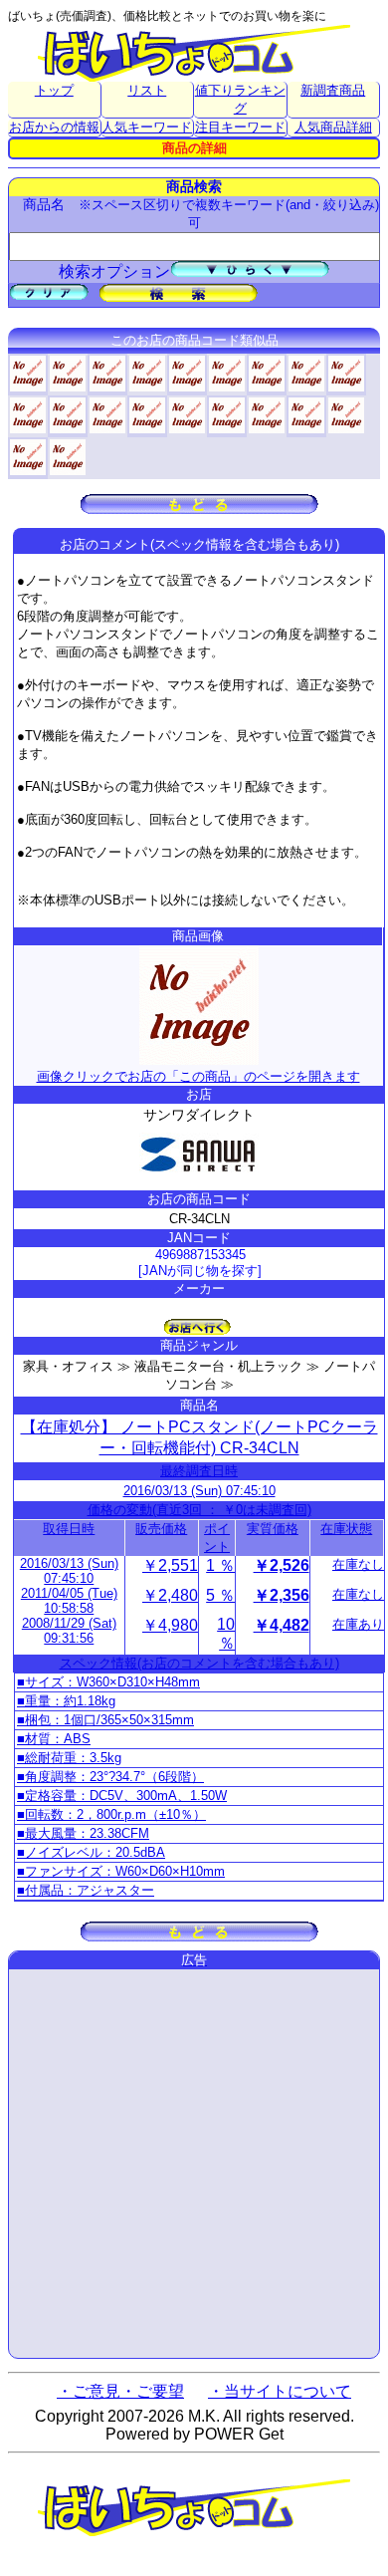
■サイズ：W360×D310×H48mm (108, 1682)
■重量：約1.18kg (66, 1701)
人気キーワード (147, 127)
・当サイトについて (280, 2391)
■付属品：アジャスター (86, 1890)
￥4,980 (170, 1625)
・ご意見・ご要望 (120, 2391)
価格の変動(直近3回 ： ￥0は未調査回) (199, 1510)
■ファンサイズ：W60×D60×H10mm (121, 1871)
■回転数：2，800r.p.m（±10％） (111, 1814)
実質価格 (273, 1529)
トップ (54, 90)
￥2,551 (170, 1565)
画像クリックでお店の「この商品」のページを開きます (198, 1076)
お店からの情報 (54, 127)
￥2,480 (170, 1595)
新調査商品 (333, 90)
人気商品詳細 (333, 127)
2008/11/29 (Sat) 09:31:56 (69, 1631)
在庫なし (358, 1564)
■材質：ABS (54, 1739)
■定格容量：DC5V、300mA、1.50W (122, 1796)
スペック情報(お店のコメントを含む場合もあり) (199, 1663)
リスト (147, 90)
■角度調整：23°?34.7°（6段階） (110, 1777)
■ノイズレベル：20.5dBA (91, 1852)
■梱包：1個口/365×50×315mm (105, 1720)
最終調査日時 (199, 1471)
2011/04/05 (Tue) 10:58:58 (69, 1601)
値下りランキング (240, 99)
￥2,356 (282, 1595)
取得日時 (69, 1529)
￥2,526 (282, 1565)
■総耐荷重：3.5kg (69, 1758)
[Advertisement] (194, 2164)
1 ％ (220, 1565)
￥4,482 (282, 1625)
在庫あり (358, 1624)
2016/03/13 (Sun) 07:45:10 (199, 1491)
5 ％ (220, 1595)
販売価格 (161, 1529)
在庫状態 (346, 1529)
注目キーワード (240, 127)
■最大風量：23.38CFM (83, 1833)
